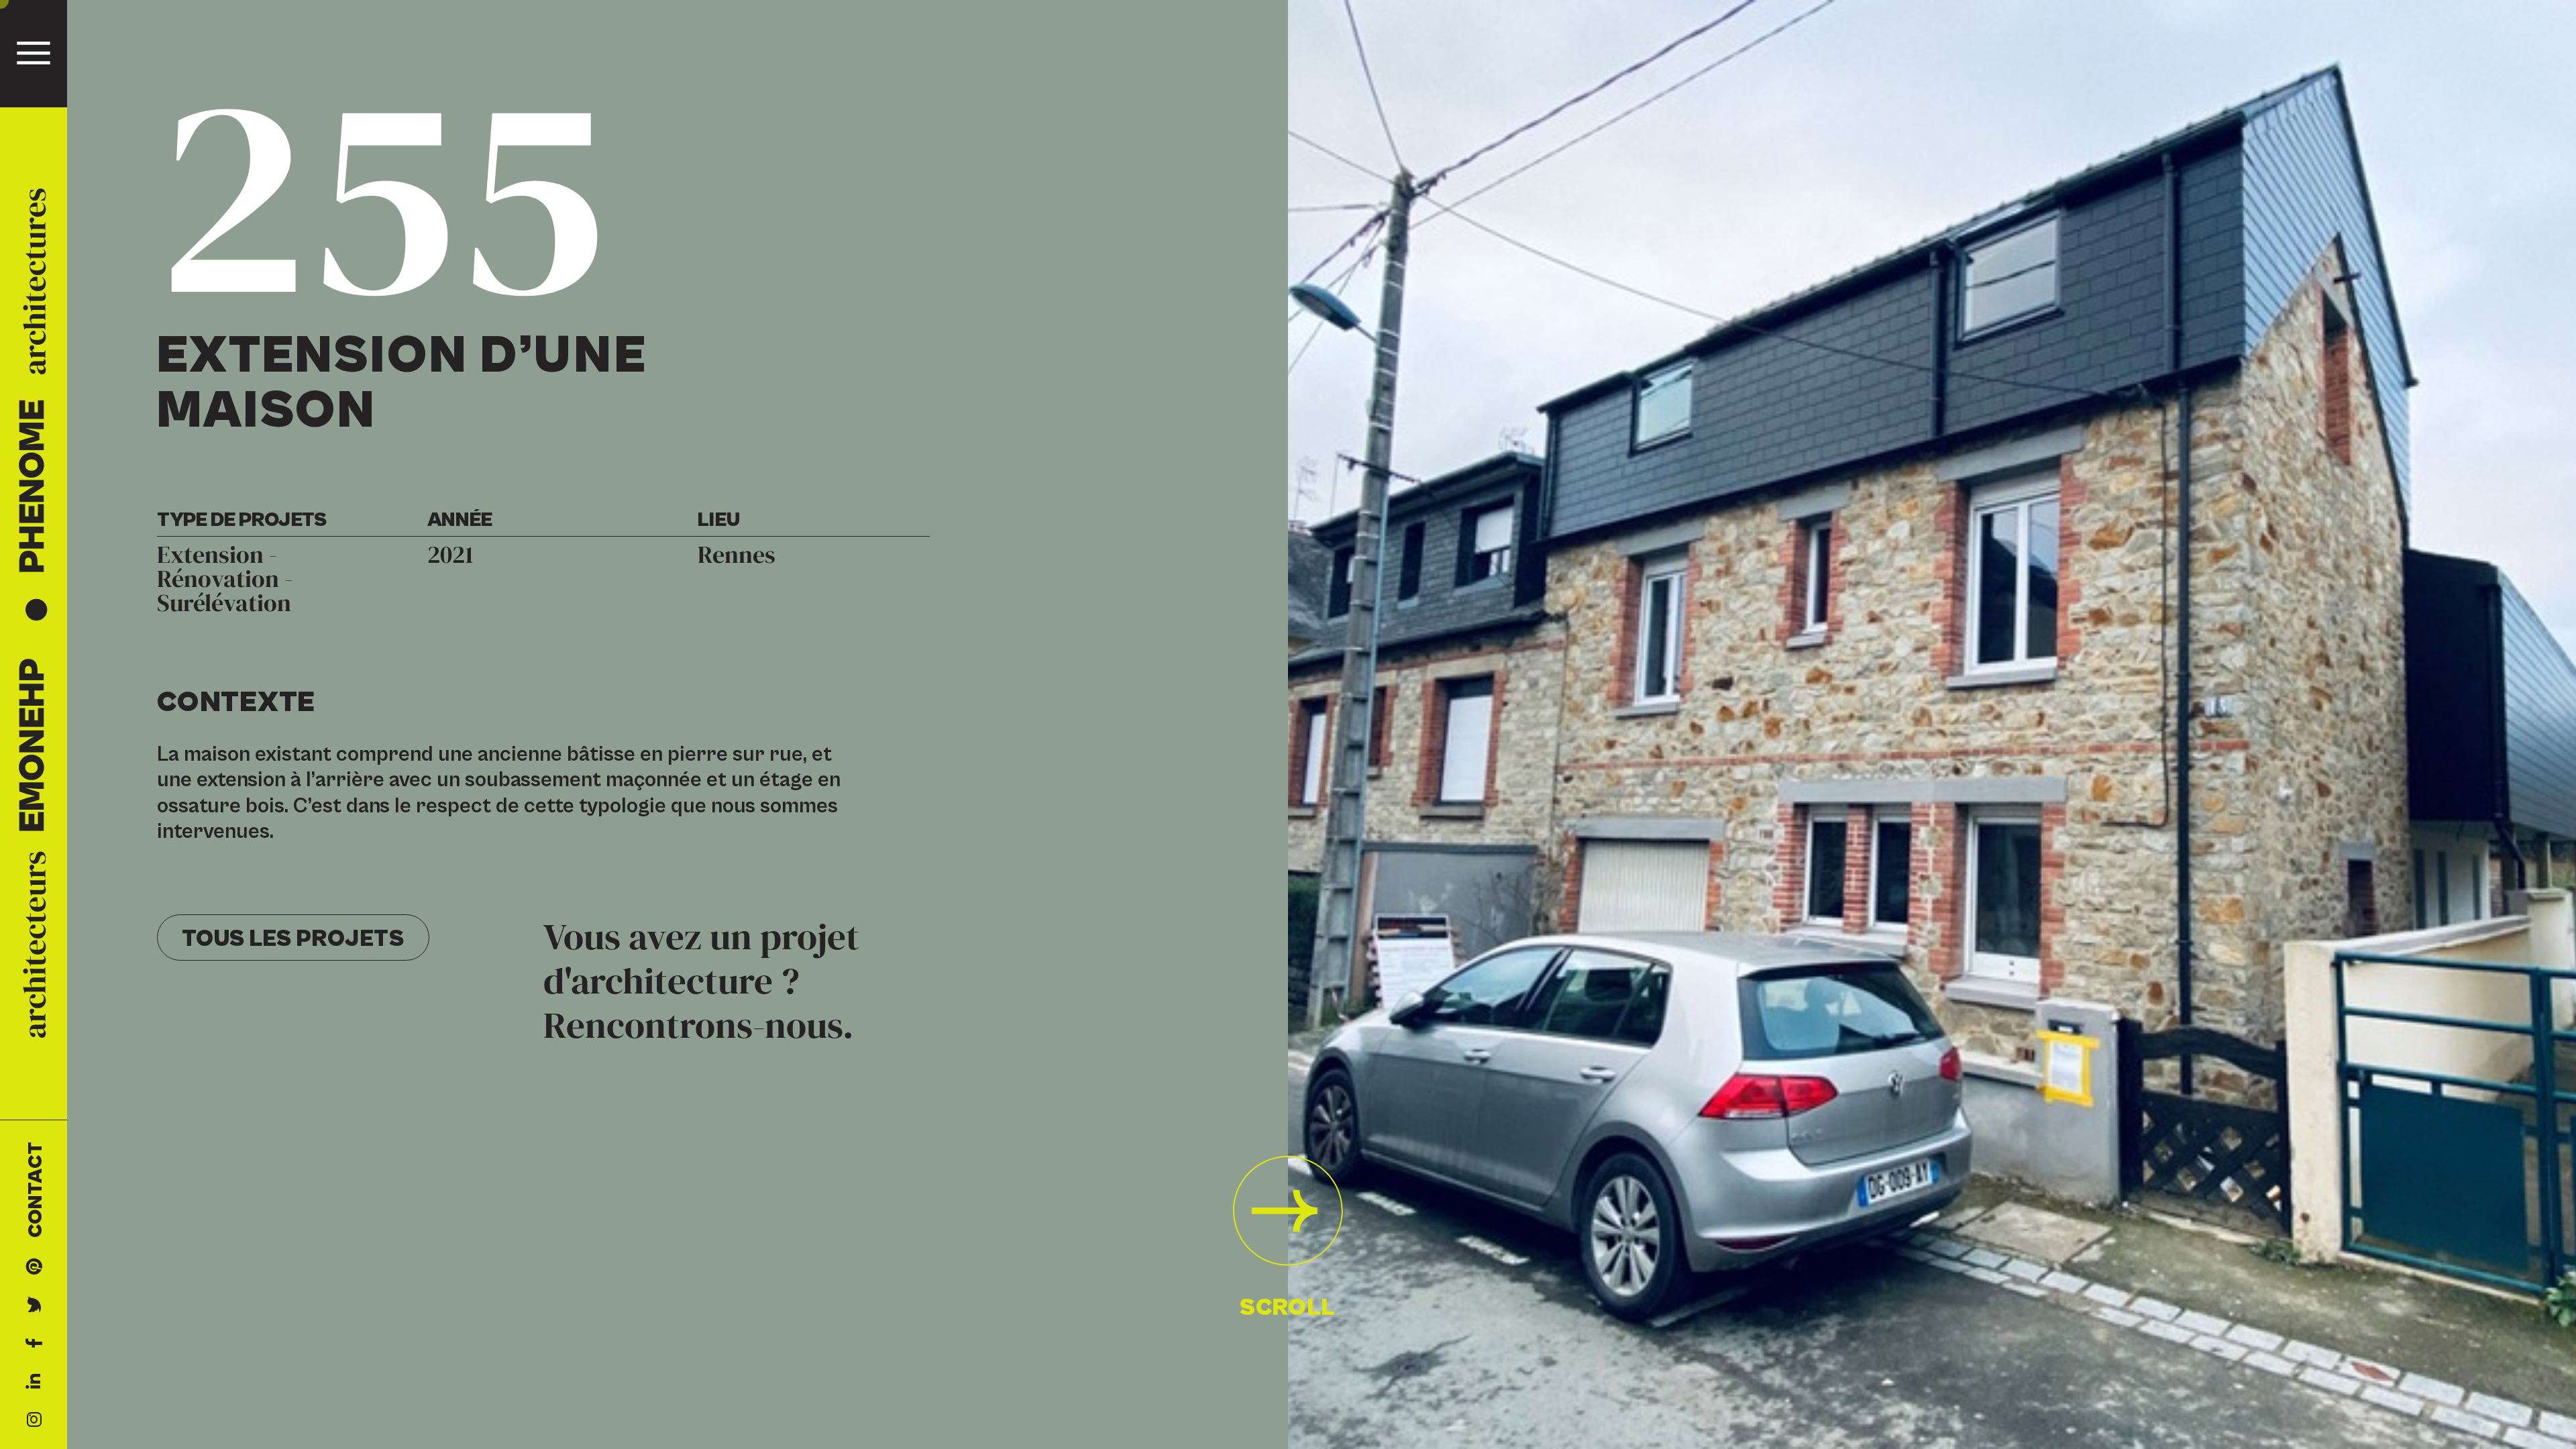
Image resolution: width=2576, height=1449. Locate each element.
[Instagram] (34, 1419)
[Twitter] (34, 1304)
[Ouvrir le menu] (34, 53)
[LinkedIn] (34, 1381)
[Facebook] (34, 1343)
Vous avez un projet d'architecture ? (701, 982)
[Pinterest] (34, 1266)
